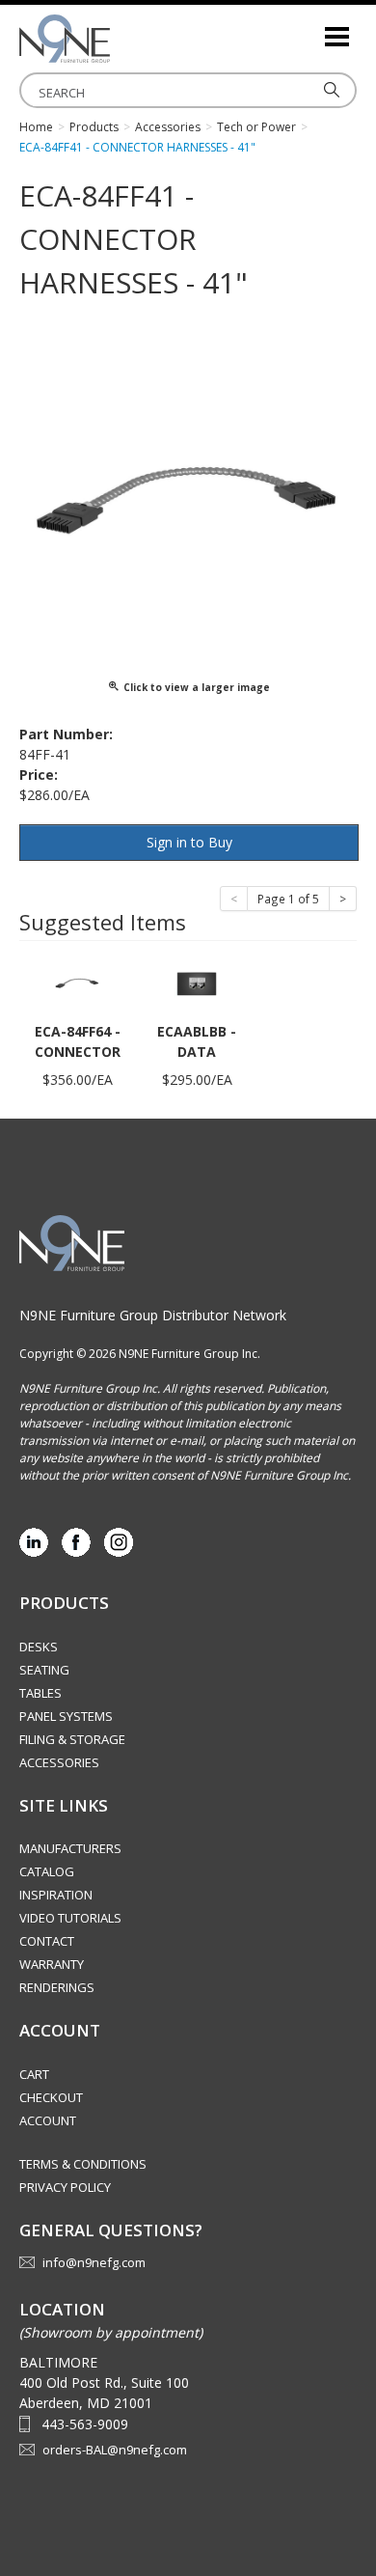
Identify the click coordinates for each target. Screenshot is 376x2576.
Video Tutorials (70, 1918)
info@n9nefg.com (94, 2262)
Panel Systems (66, 1716)
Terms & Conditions (83, 2164)
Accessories (59, 1762)
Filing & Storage (72, 1739)
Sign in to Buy (189, 842)
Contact (47, 1941)
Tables (40, 1693)
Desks (39, 1647)
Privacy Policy (65, 2187)
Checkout (51, 2097)
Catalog (47, 1871)
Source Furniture (116, 39)
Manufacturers (70, 1848)
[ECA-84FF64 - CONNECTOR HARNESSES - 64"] (77, 982)
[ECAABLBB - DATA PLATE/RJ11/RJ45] (197, 982)
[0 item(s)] (309, 28)
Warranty (52, 1964)
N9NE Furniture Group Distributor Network (153, 1315)
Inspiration (56, 1895)
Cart (34, 2074)
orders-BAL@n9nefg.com (115, 2450)
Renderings (57, 1987)
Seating (44, 1670)
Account (48, 2120)
